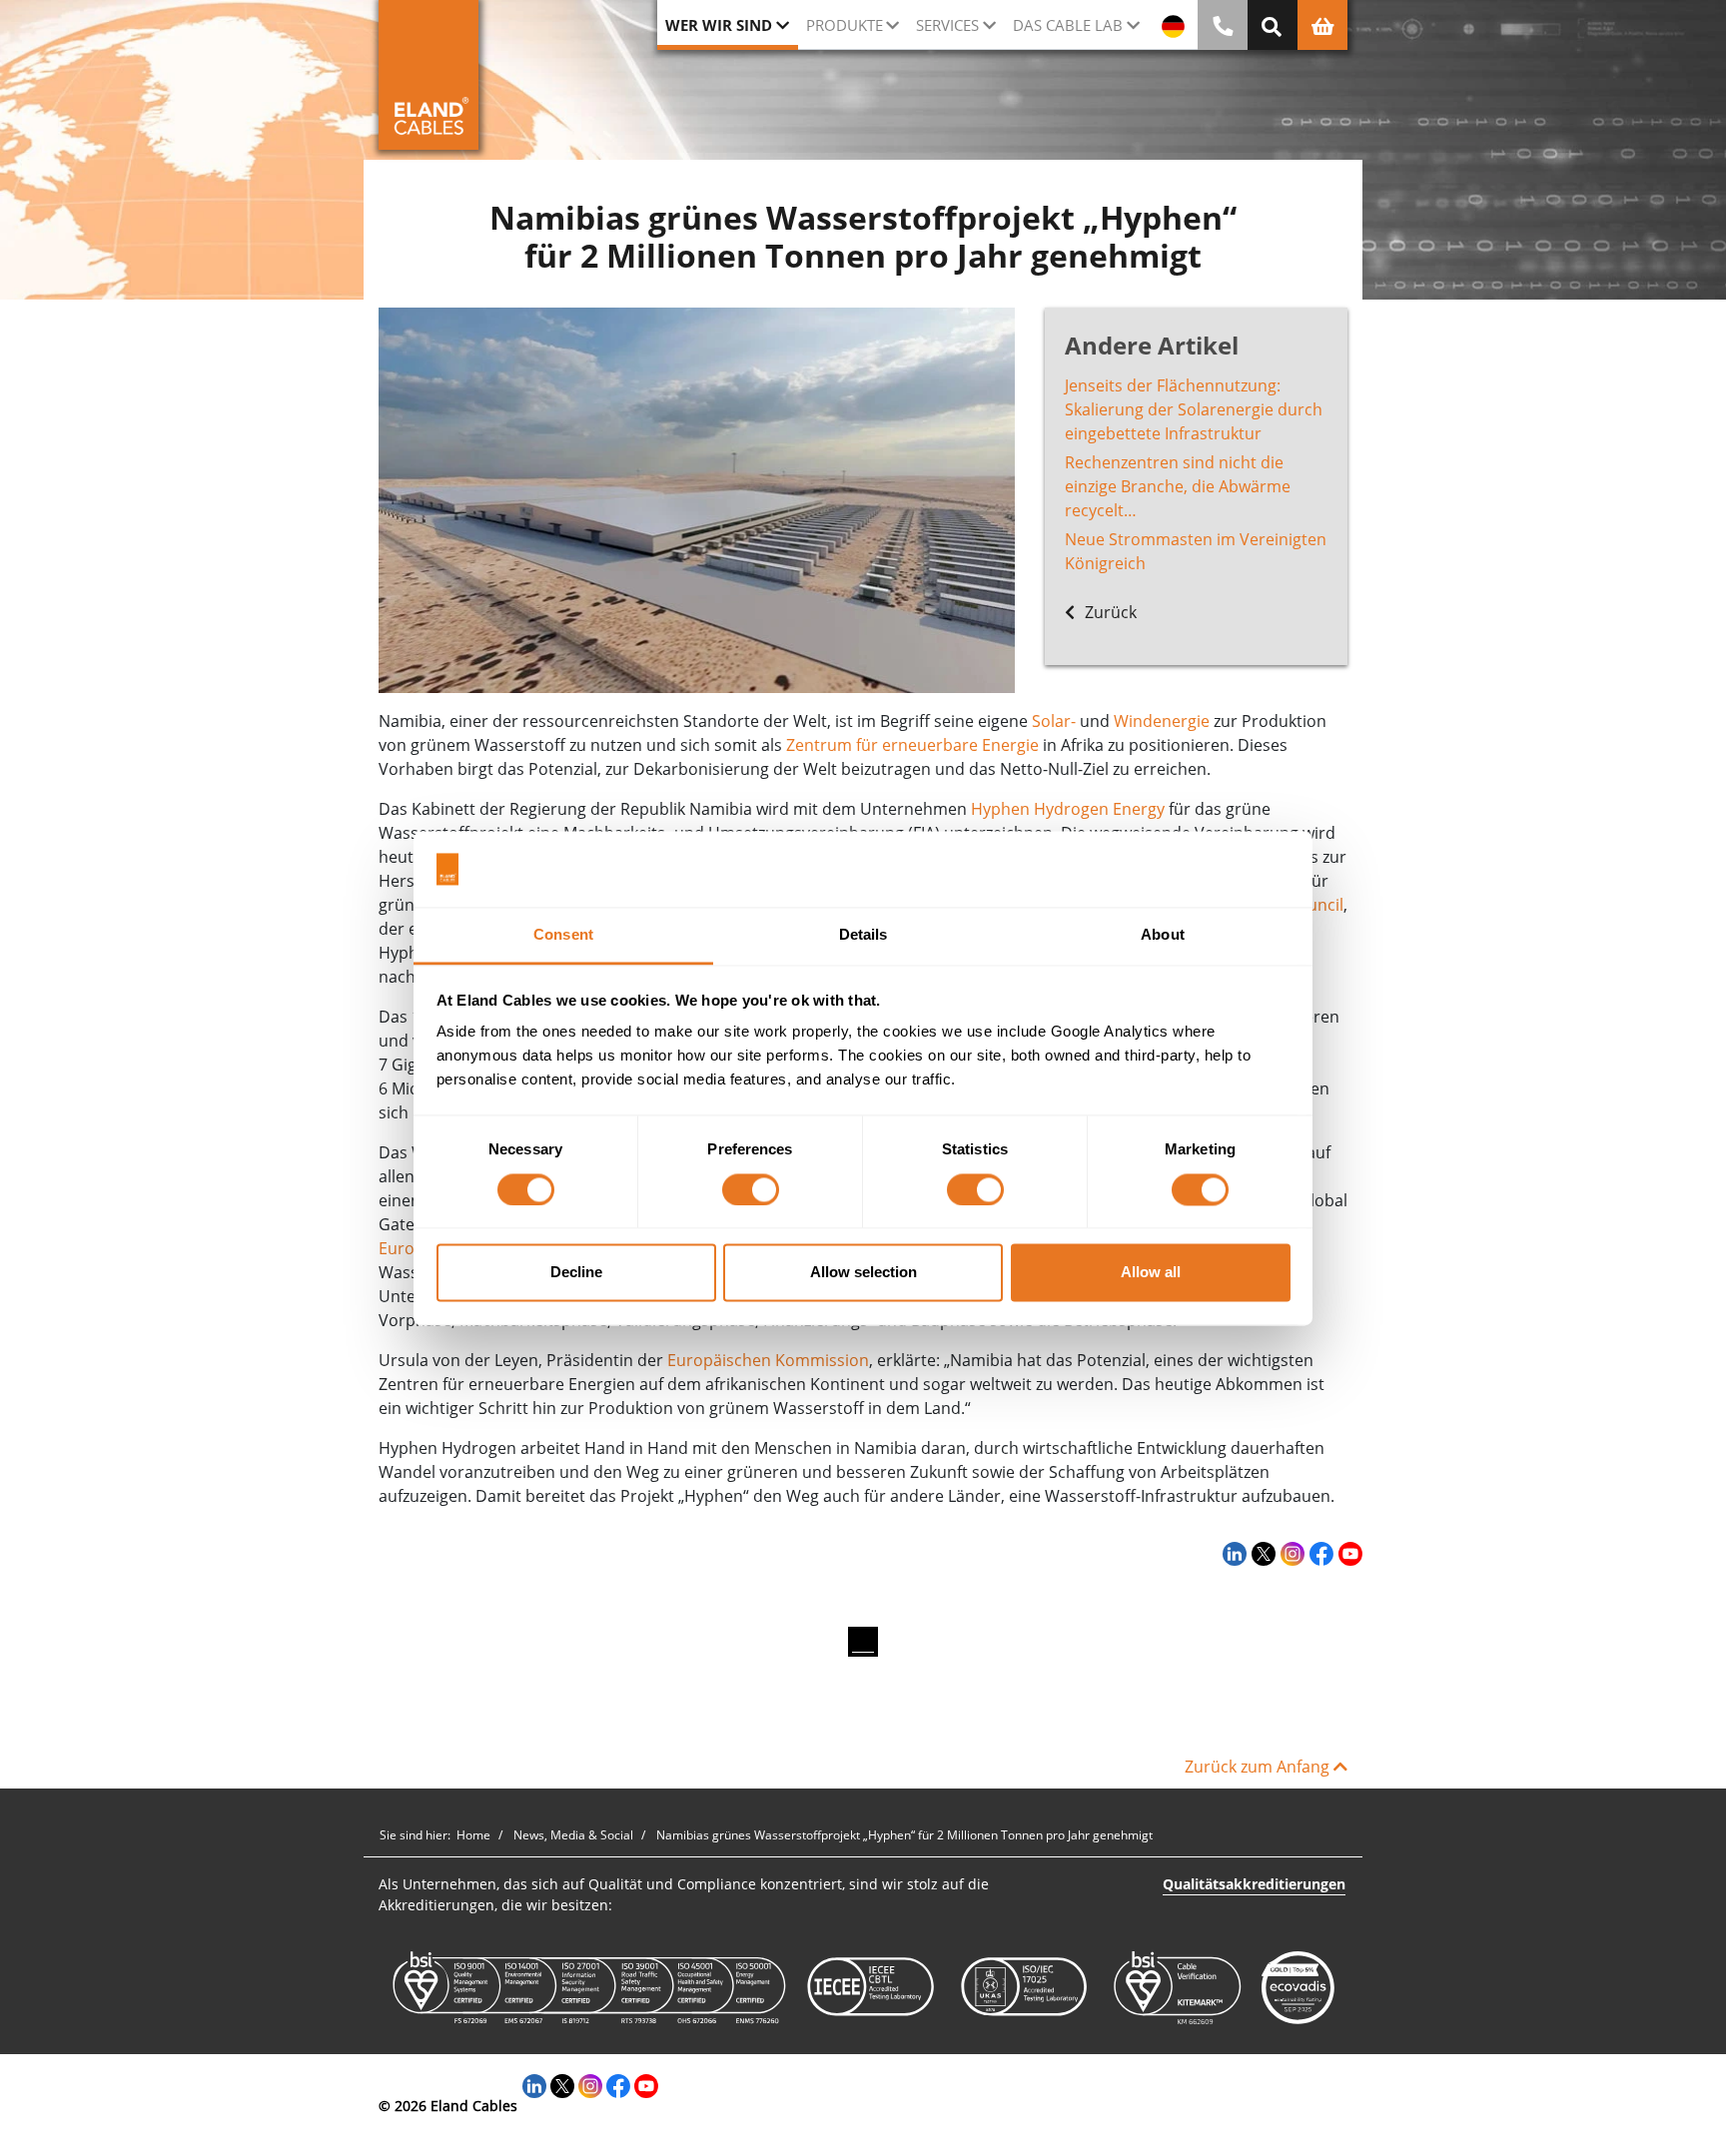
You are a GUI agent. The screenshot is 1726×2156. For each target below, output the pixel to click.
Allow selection (863, 1273)
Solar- (1054, 721)
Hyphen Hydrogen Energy (1068, 809)
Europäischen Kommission (768, 1360)
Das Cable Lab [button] (1068, 25)
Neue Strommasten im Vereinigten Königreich (1196, 551)
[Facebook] (1319, 1553)
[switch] (751, 1189)
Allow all (1151, 1273)
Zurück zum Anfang (1259, 1767)
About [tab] (1163, 935)
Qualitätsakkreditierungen (1254, 1884)
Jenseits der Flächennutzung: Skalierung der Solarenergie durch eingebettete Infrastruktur (1194, 409)
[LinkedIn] (1232, 1553)
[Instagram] (1290, 1553)
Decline (576, 1273)
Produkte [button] (845, 25)
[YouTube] (1348, 1553)
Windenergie (1162, 721)
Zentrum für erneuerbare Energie (912, 745)
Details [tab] (863, 935)
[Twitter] (1261, 1553)
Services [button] (947, 25)
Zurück (1109, 612)
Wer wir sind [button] (719, 25)
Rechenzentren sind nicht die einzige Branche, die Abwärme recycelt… (1178, 486)
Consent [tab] (563, 935)
